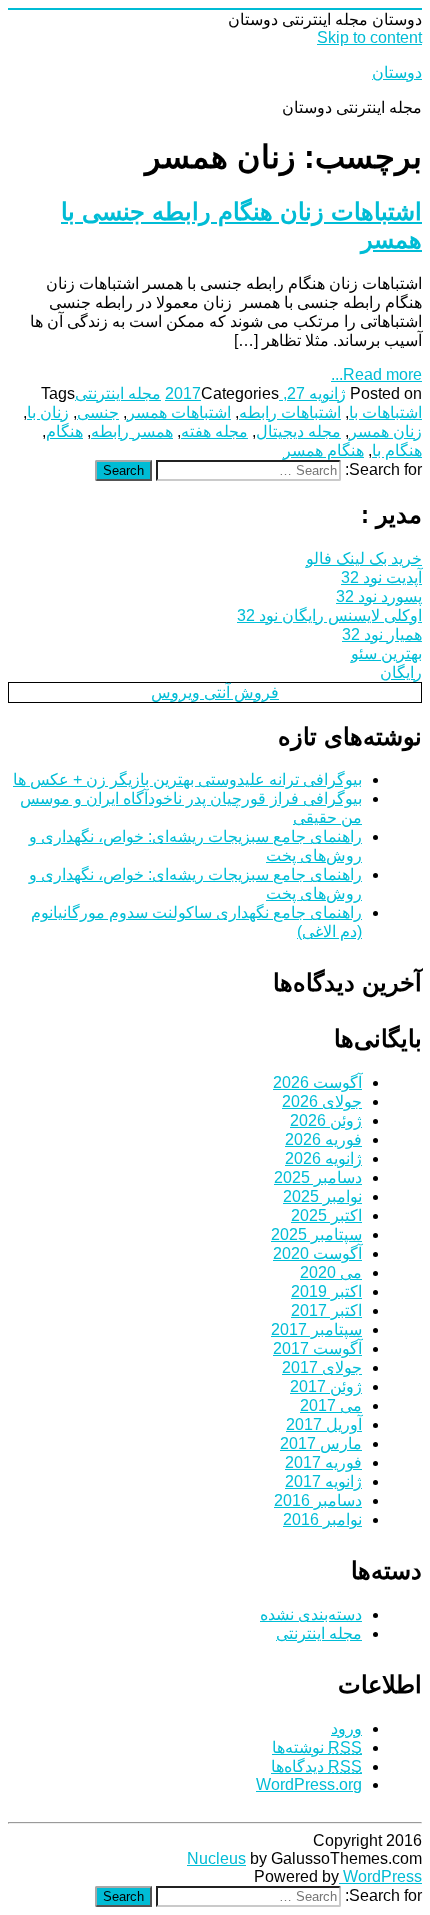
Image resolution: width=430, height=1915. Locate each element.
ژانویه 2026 (323, 1158)
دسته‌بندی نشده (311, 1614)
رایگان (401, 672)
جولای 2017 (322, 1367)
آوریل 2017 (324, 1424)
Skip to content (369, 37)
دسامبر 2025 (318, 1177)
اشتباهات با (385, 412)
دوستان (397, 72)
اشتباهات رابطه (290, 412)
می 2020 (331, 1272)
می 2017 (331, 1405)
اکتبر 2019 (326, 1291)
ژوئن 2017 (326, 1386)
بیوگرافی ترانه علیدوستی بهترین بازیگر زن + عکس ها (187, 779)
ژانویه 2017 (323, 1481)
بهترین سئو (386, 653)
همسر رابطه (132, 431)
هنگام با (397, 450)
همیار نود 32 (382, 634)
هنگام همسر (323, 450)
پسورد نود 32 (379, 596)
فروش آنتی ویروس (215, 692)
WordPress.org (309, 1784)
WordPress (380, 1876)
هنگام (64, 431)
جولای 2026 (322, 1101)
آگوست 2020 (317, 1253)
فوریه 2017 (323, 1462)
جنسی (98, 412)
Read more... (376, 374)
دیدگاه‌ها (316, 1766)
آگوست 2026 (317, 1082)
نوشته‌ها (317, 1747)
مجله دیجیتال (298, 431)
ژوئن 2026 (326, 1120)
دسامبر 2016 (318, 1500)
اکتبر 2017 (326, 1310)
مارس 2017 (321, 1443)
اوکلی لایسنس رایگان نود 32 (329, 615)
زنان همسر (385, 431)
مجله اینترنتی (118, 393)
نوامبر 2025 (322, 1196)
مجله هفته (214, 431)
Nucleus (216, 1858)
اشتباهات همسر (179, 412)
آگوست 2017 (317, 1348)
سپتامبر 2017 (316, 1329)
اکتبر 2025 (326, 1215)
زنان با (48, 412)
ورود (346, 1728)
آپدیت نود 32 (381, 577)
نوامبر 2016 (322, 1519)
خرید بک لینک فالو (364, 558)
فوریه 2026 (323, 1139)
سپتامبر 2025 (316, 1234)
